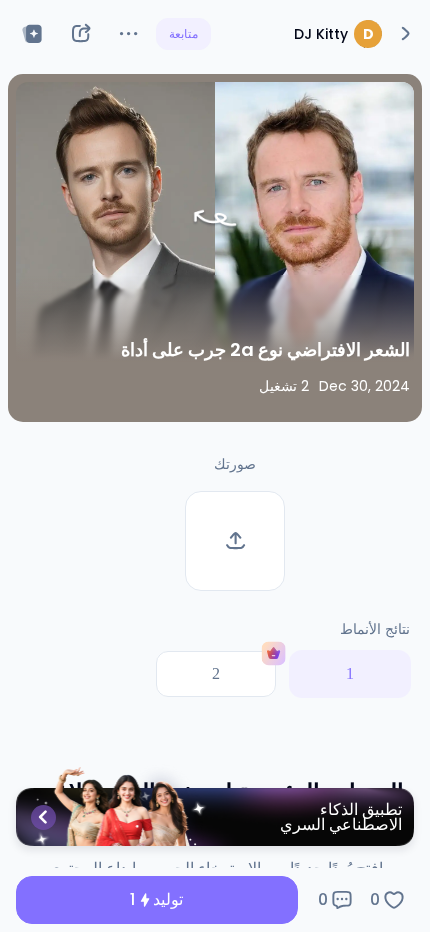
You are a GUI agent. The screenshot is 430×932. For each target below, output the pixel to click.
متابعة (183, 33)
